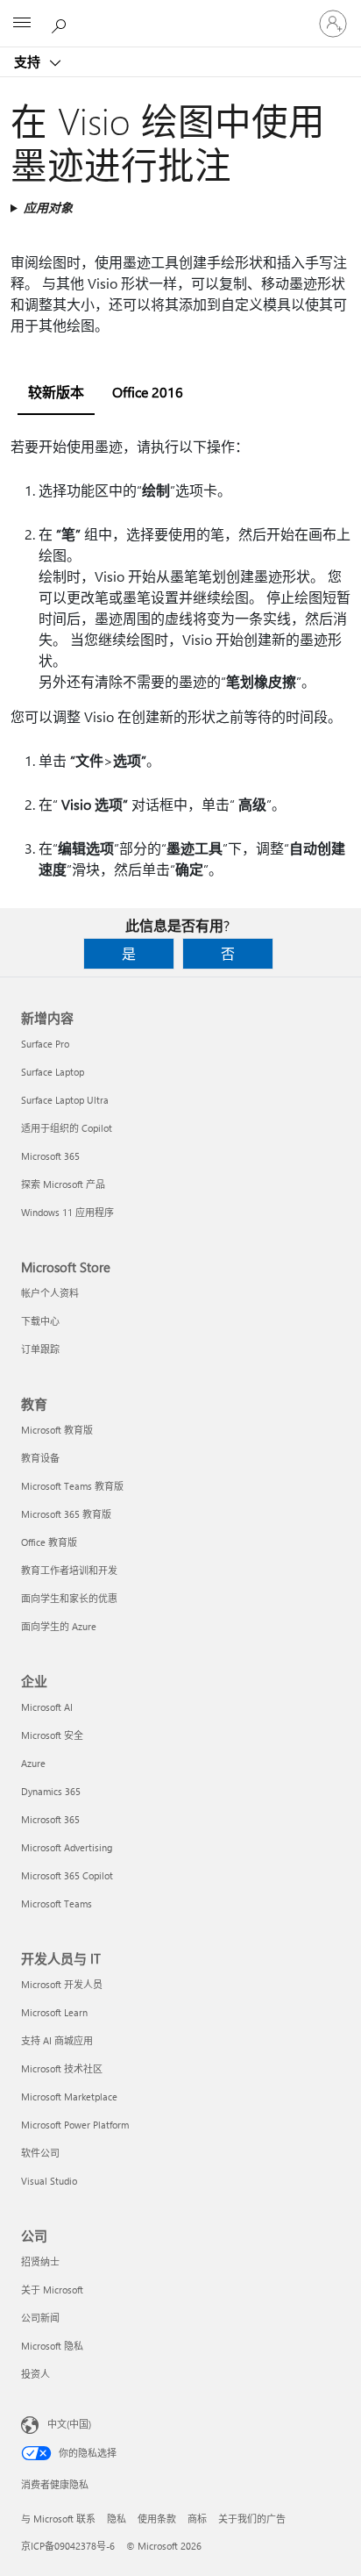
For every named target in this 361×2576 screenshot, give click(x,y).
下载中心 (40, 1321)
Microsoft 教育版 (57, 1430)
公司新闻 (40, 2318)
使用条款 (157, 2519)
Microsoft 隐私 (52, 2346)
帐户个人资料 (50, 1293)
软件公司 (40, 2153)
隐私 (117, 2519)
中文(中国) (69, 2424)
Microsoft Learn (54, 2012)
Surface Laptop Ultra (65, 1100)
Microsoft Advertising (67, 1847)
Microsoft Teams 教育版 (72, 1486)
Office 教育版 (49, 1542)
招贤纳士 (40, 2261)
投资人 (35, 2374)
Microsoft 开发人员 (62, 1984)
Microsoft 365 (50, 1156)
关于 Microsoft (52, 2290)
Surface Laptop (53, 1072)
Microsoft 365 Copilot (67, 1875)
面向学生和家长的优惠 (69, 1598)
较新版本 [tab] (56, 392)
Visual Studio (49, 2181)
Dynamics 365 (51, 1791)
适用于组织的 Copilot (67, 1128)
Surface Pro (45, 1044)
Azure (33, 1763)
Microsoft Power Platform (75, 2125)
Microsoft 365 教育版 (66, 1514)
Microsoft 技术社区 (62, 2068)
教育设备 (40, 1458)
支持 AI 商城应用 (57, 2040)
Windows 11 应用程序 (67, 1212)
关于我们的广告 (252, 2519)
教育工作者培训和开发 (69, 1570)
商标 (197, 2519)
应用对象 (48, 208)
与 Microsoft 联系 (58, 2519)
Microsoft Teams (57, 1903)
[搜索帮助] (61, 23)
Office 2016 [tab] (148, 392)
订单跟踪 (40, 1349)
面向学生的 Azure (59, 1626)
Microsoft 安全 (52, 1735)
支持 (29, 61)
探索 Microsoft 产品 (63, 1184)
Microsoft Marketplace (69, 2097)
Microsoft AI (47, 1707)
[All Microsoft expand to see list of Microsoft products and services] (22, 24)
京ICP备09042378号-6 (68, 2546)
